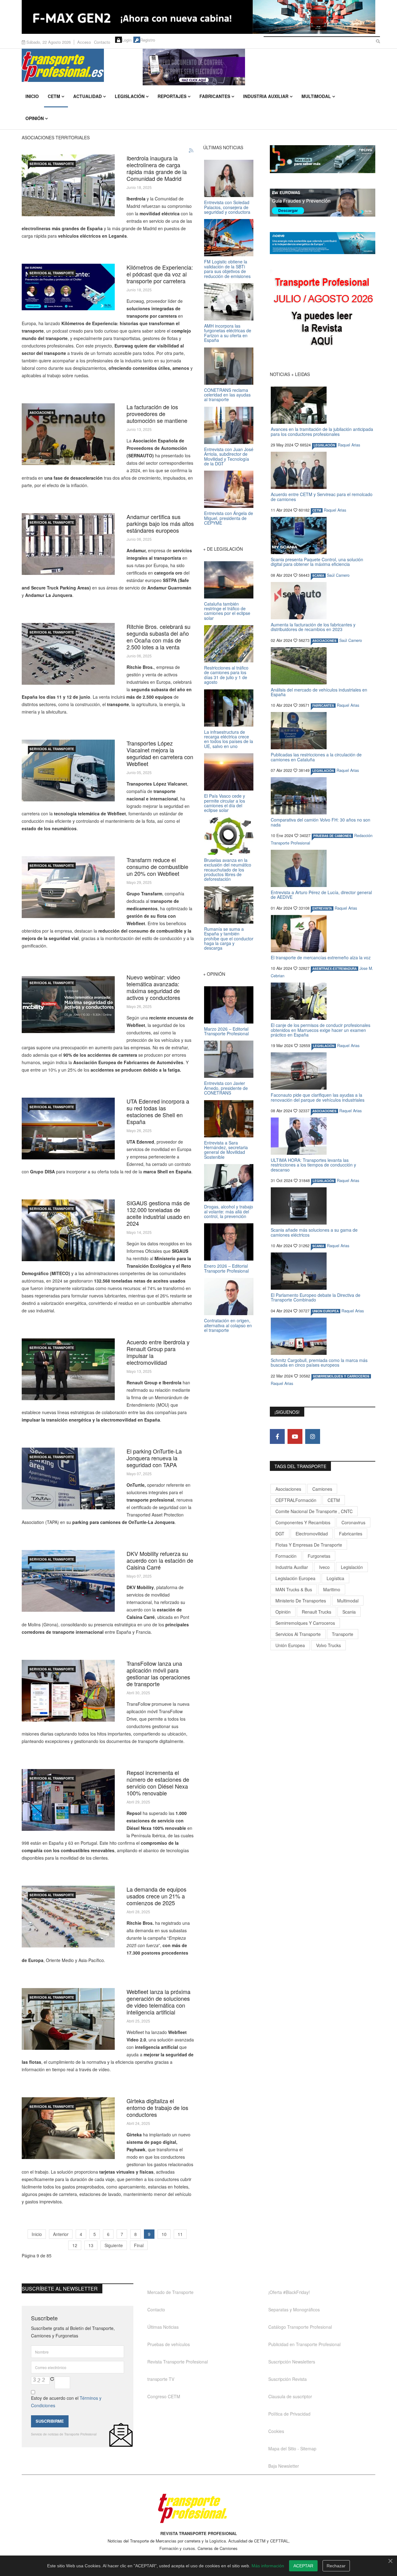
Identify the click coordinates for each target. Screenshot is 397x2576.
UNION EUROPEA (326, 1311)
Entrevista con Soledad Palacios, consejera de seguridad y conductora (227, 207)
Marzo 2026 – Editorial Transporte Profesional (226, 1031)
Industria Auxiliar (266, 96)
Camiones (322, 1489)
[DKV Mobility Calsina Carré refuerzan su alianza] (68, 1581)
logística (335, 1578)
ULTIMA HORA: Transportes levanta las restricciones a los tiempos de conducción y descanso (313, 1165)
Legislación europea (295, 1578)
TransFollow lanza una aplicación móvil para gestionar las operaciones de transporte (158, 1673)
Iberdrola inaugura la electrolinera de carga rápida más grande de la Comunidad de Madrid (157, 168)
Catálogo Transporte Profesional (300, 2327)
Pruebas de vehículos (169, 2344)
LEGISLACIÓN (324, 445)
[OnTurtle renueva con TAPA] (68, 1478)
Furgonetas (319, 1556)
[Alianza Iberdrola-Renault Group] (68, 1369)
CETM (54, 96)
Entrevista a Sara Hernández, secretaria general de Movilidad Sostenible (226, 1150)
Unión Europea (290, 1645)
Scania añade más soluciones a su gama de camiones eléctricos (314, 1232)
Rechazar (336, 2566)
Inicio (32, 96)
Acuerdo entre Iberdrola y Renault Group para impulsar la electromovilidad (158, 1352)
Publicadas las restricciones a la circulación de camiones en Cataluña (316, 757)
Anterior (61, 2234)
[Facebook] (277, 1436)
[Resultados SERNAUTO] (68, 434)
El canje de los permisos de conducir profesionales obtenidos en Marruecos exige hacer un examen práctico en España (321, 1030)
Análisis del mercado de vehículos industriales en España (319, 692)
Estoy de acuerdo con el (66, 2402)
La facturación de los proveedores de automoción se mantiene (157, 414)
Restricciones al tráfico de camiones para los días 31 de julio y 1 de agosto (226, 675)
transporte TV (161, 2379)
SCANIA (318, 576)
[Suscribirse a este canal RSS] (191, 151)
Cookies (276, 2431)
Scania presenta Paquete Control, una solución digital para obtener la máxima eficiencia (317, 562)
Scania (349, 1612)
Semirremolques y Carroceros (341, 1376)
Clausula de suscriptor (290, 2396)
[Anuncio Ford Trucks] (198, 17)
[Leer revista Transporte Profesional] (323, 313)
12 (75, 2245)
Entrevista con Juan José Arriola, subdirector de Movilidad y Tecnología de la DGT (229, 456)
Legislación (130, 96)
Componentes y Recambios (303, 1522)
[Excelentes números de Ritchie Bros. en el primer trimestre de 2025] (68, 1917)
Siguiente (114, 2245)
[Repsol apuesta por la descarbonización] (68, 1800)
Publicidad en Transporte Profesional (304, 2344)
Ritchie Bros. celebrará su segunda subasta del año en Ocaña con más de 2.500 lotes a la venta (158, 637)
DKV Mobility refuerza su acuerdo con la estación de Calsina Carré (160, 1560)
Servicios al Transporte (52, 164)
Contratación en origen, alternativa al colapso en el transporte (228, 1325)
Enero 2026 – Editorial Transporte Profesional (226, 1268)
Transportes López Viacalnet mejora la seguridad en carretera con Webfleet (160, 753)
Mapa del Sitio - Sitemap (292, 2448)
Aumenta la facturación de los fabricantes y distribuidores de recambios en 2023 (313, 627)
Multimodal (316, 96)
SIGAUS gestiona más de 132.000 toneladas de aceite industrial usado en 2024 (158, 1213)
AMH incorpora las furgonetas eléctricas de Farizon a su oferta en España (228, 333)
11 (180, 2234)
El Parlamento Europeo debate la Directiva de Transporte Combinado (316, 1297)
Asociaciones (288, 1489)
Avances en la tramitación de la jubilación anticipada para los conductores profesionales (322, 431)
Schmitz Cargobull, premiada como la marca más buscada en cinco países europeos (319, 1362)
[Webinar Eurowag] (68, 287)
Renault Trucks (317, 1612)
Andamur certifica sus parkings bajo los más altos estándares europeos (160, 523)
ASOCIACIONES (42, 413)
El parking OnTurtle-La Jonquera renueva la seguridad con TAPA (154, 1458)
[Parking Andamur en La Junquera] (68, 544)
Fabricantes (215, 96)
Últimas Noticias (163, 2327)
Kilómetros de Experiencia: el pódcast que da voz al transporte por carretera (160, 274)
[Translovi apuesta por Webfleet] (68, 771)
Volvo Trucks (328, 1645)
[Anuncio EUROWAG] (323, 203)
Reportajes (172, 96)
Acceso (84, 42)
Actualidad (87, 96)
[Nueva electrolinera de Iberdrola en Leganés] (68, 185)
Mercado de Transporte (170, 2292)
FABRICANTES (323, 706)
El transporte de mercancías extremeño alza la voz (321, 957)
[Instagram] (313, 1436)
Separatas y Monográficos (294, 2309)
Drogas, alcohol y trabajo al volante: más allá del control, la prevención (229, 1211)
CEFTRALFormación (296, 1500)
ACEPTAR (303, 2566)
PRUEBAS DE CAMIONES (332, 836)
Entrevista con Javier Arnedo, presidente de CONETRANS (226, 1088)
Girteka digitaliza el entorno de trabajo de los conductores (157, 2108)
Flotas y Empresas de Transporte (309, 1545)
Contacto (102, 42)
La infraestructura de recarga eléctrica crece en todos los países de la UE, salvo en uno (229, 739)
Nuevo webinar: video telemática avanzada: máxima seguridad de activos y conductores (153, 987)
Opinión (35, 118)
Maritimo (332, 1589)
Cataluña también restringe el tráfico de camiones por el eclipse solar (227, 611)
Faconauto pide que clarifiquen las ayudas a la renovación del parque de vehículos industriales (318, 1097)
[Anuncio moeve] (323, 243)
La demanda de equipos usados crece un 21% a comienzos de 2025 (156, 1896)
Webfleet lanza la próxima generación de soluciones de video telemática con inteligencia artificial (158, 2002)
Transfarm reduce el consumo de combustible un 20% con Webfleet (157, 867)
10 (164, 2234)
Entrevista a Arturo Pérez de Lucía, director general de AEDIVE (321, 895)
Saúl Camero (338, 575)
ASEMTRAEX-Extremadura (335, 969)
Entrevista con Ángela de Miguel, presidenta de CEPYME (229, 518)
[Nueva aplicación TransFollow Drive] (68, 1691)
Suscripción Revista (288, 2379)
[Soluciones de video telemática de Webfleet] (68, 2019)
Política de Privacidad (289, 2414)
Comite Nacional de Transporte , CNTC (314, 1511)
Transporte (343, 1634)
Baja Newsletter (284, 2466)
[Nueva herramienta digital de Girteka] (68, 2128)
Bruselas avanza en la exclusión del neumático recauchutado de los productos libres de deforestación (228, 870)
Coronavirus (353, 1522)
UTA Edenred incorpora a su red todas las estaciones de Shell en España (158, 1111)
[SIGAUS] (68, 1230)
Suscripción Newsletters (292, 2362)
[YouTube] (295, 1436)
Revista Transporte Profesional (178, 2362)
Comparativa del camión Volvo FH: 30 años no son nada (321, 822)
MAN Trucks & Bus (294, 1589)
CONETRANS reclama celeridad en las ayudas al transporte (227, 395)
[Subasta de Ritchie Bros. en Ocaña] (68, 654)
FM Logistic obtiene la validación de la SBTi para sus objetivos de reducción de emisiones (227, 269)
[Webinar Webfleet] (68, 1004)
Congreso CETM (164, 2396)
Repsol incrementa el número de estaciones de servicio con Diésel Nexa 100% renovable (158, 1783)
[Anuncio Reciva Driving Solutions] (323, 159)
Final (139, 2245)
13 (91, 2245)
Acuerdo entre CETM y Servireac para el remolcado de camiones (322, 497)
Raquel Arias (349, 445)
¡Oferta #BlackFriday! (289, 2292)
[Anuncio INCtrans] (259, 67)
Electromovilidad (312, 1534)
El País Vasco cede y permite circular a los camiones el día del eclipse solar (225, 803)
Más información (268, 2566)
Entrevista (322, 908)
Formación (286, 1556)
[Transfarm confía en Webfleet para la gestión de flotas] (68, 887)
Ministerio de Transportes (301, 1601)
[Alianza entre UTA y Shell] (68, 1129)
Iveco (324, 1567)
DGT (280, 1534)
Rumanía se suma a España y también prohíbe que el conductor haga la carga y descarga (229, 939)
